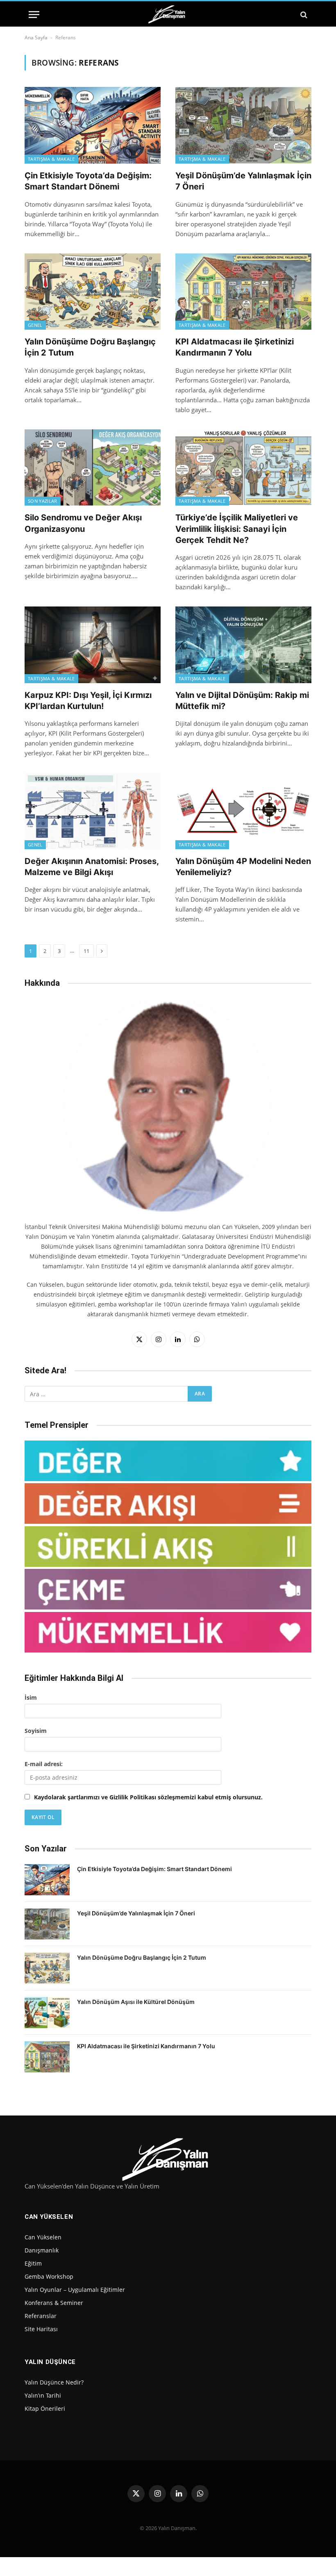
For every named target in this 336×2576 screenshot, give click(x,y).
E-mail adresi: (44, 1764)
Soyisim (36, 1731)
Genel (35, 325)
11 (86, 951)
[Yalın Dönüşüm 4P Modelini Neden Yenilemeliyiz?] (243, 811)
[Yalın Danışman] (168, 15)
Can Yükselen (43, 2237)
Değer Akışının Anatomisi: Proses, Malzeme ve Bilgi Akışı (92, 867)
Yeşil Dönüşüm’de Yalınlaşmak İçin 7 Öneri (243, 181)
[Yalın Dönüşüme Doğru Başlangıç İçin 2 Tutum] (93, 292)
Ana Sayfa (36, 38)
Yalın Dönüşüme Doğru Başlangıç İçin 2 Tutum (90, 347)
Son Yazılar (43, 501)
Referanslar (41, 2316)
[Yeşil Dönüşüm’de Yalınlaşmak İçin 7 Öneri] (243, 125)
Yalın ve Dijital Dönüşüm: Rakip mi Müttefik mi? (242, 701)
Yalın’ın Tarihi (43, 2395)
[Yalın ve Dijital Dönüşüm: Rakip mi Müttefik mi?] (243, 645)
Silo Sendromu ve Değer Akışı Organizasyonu (83, 523)
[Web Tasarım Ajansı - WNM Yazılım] (168, 2567)
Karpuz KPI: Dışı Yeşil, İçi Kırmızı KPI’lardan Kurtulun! (88, 701)
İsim (31, 1697)
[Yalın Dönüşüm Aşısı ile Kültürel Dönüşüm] (47, 2013)
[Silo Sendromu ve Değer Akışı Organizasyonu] (93, 468)
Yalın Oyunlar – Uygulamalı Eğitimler (75, 2290)
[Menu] (34, 15)
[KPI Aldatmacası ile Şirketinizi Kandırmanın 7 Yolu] (243, 292)
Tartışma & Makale (51, 159)
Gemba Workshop (49, 2276)
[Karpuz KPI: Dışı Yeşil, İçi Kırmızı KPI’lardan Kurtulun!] (93, 645)
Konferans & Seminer (54, 2303)
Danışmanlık (42, 2250)
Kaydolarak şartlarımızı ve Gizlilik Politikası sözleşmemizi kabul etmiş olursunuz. (148, 1797)
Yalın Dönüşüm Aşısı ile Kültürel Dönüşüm (136, 2002)
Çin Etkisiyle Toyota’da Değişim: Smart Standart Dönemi (88, 181)
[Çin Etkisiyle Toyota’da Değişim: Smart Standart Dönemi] (93, 125)
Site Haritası (41, 2329)
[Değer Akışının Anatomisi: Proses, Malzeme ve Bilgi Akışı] (93, 811)
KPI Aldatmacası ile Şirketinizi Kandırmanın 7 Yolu (235, 347)
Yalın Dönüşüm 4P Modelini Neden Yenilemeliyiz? (243, 867)
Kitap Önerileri (45, 2408)
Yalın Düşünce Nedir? (54, 2382)
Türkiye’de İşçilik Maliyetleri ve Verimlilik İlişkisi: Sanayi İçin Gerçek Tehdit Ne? (237, 529)
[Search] (303, 15)
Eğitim (33, 2263)
